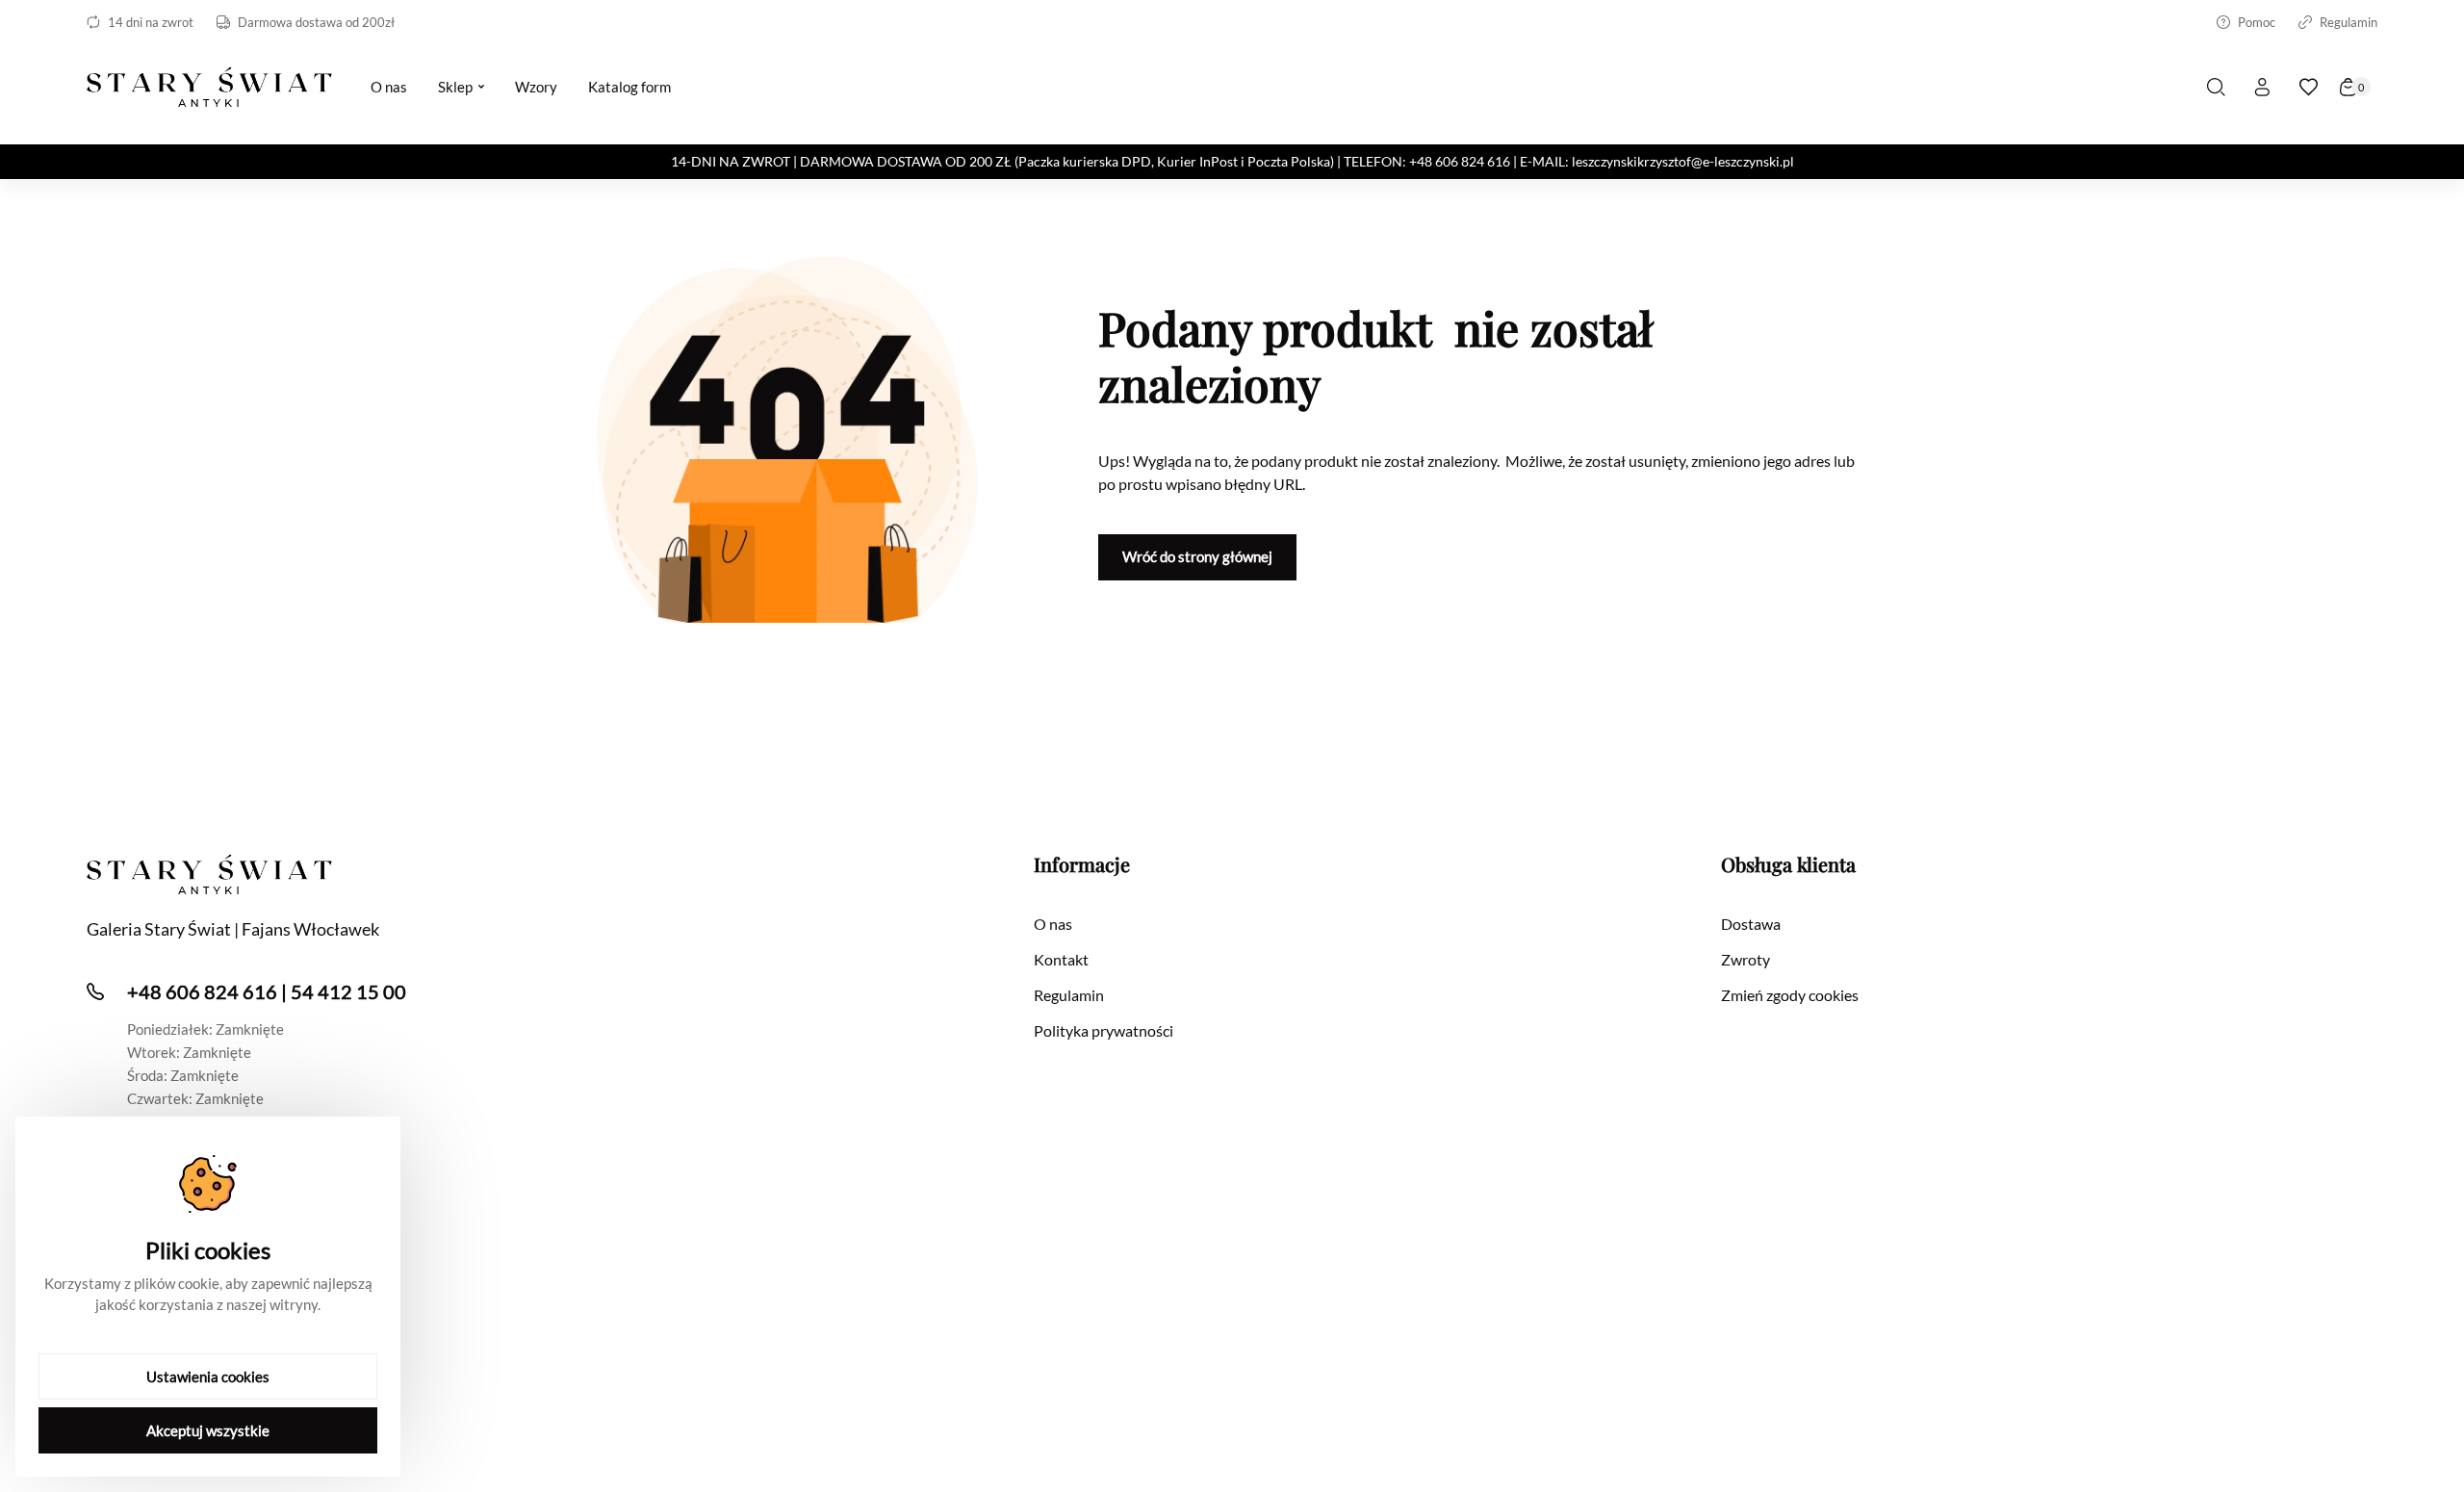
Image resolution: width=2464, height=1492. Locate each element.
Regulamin (2348, 22)
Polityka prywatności (1104, 1030)
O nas (1053, 924)
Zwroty (1745, 959)
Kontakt (1061, 959)
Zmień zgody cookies (1790, 995)
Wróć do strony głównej (1197, 556)
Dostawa (1751, 924)
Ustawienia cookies (208, 1376)
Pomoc (2257, 22)
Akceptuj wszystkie (208, 1430)
